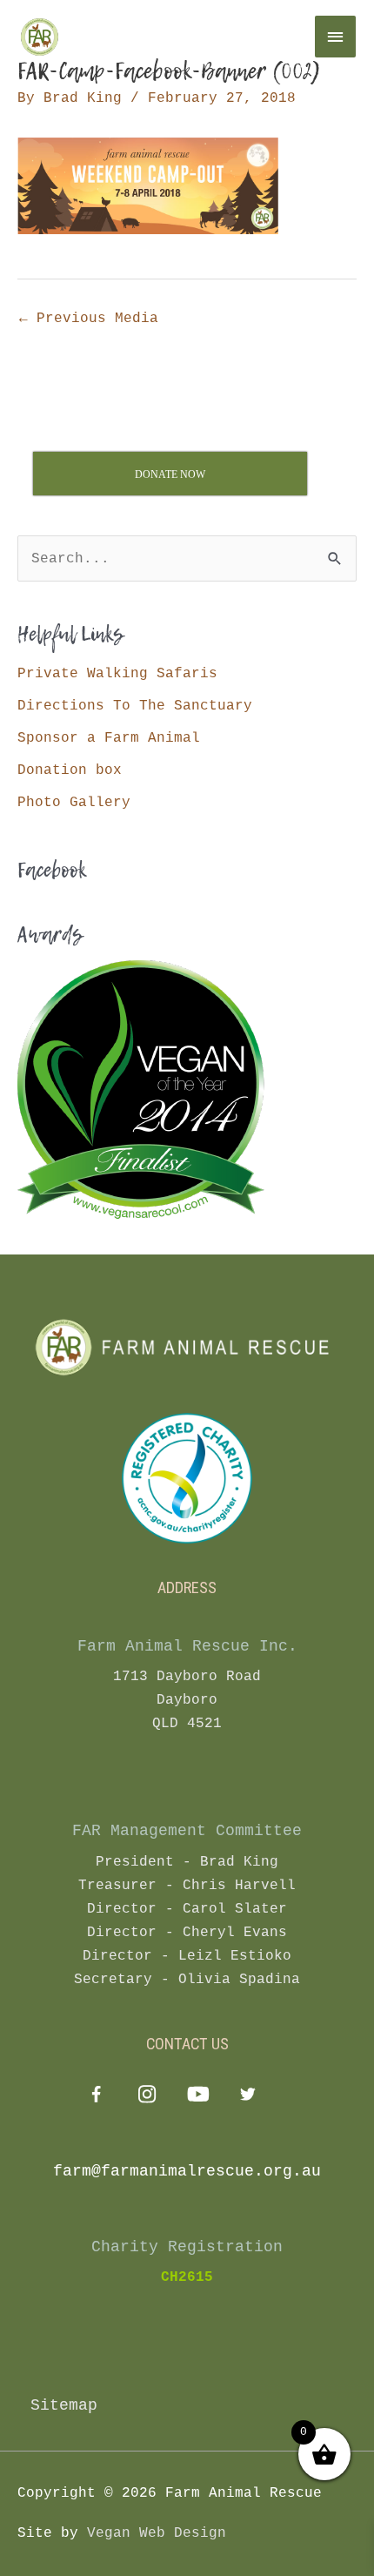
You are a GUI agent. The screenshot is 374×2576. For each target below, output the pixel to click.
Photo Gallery (74, 802)
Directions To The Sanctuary (135, 706)
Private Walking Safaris (117, 673)
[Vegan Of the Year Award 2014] (141, 1089)
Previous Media (89, 318)
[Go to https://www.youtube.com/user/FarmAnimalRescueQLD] (197, 2097)
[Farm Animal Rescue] (122, 37)
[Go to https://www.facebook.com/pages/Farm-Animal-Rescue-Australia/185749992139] (96, 2098)
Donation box (70, 770)
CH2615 (187, 2277)
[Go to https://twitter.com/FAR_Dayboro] (247, 2097)
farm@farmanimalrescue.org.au (187, 2171)
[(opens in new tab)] (187, 1478)
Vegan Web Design (157, 2533)
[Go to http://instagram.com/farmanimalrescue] (147, 2097)
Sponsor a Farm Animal (109, 738)
